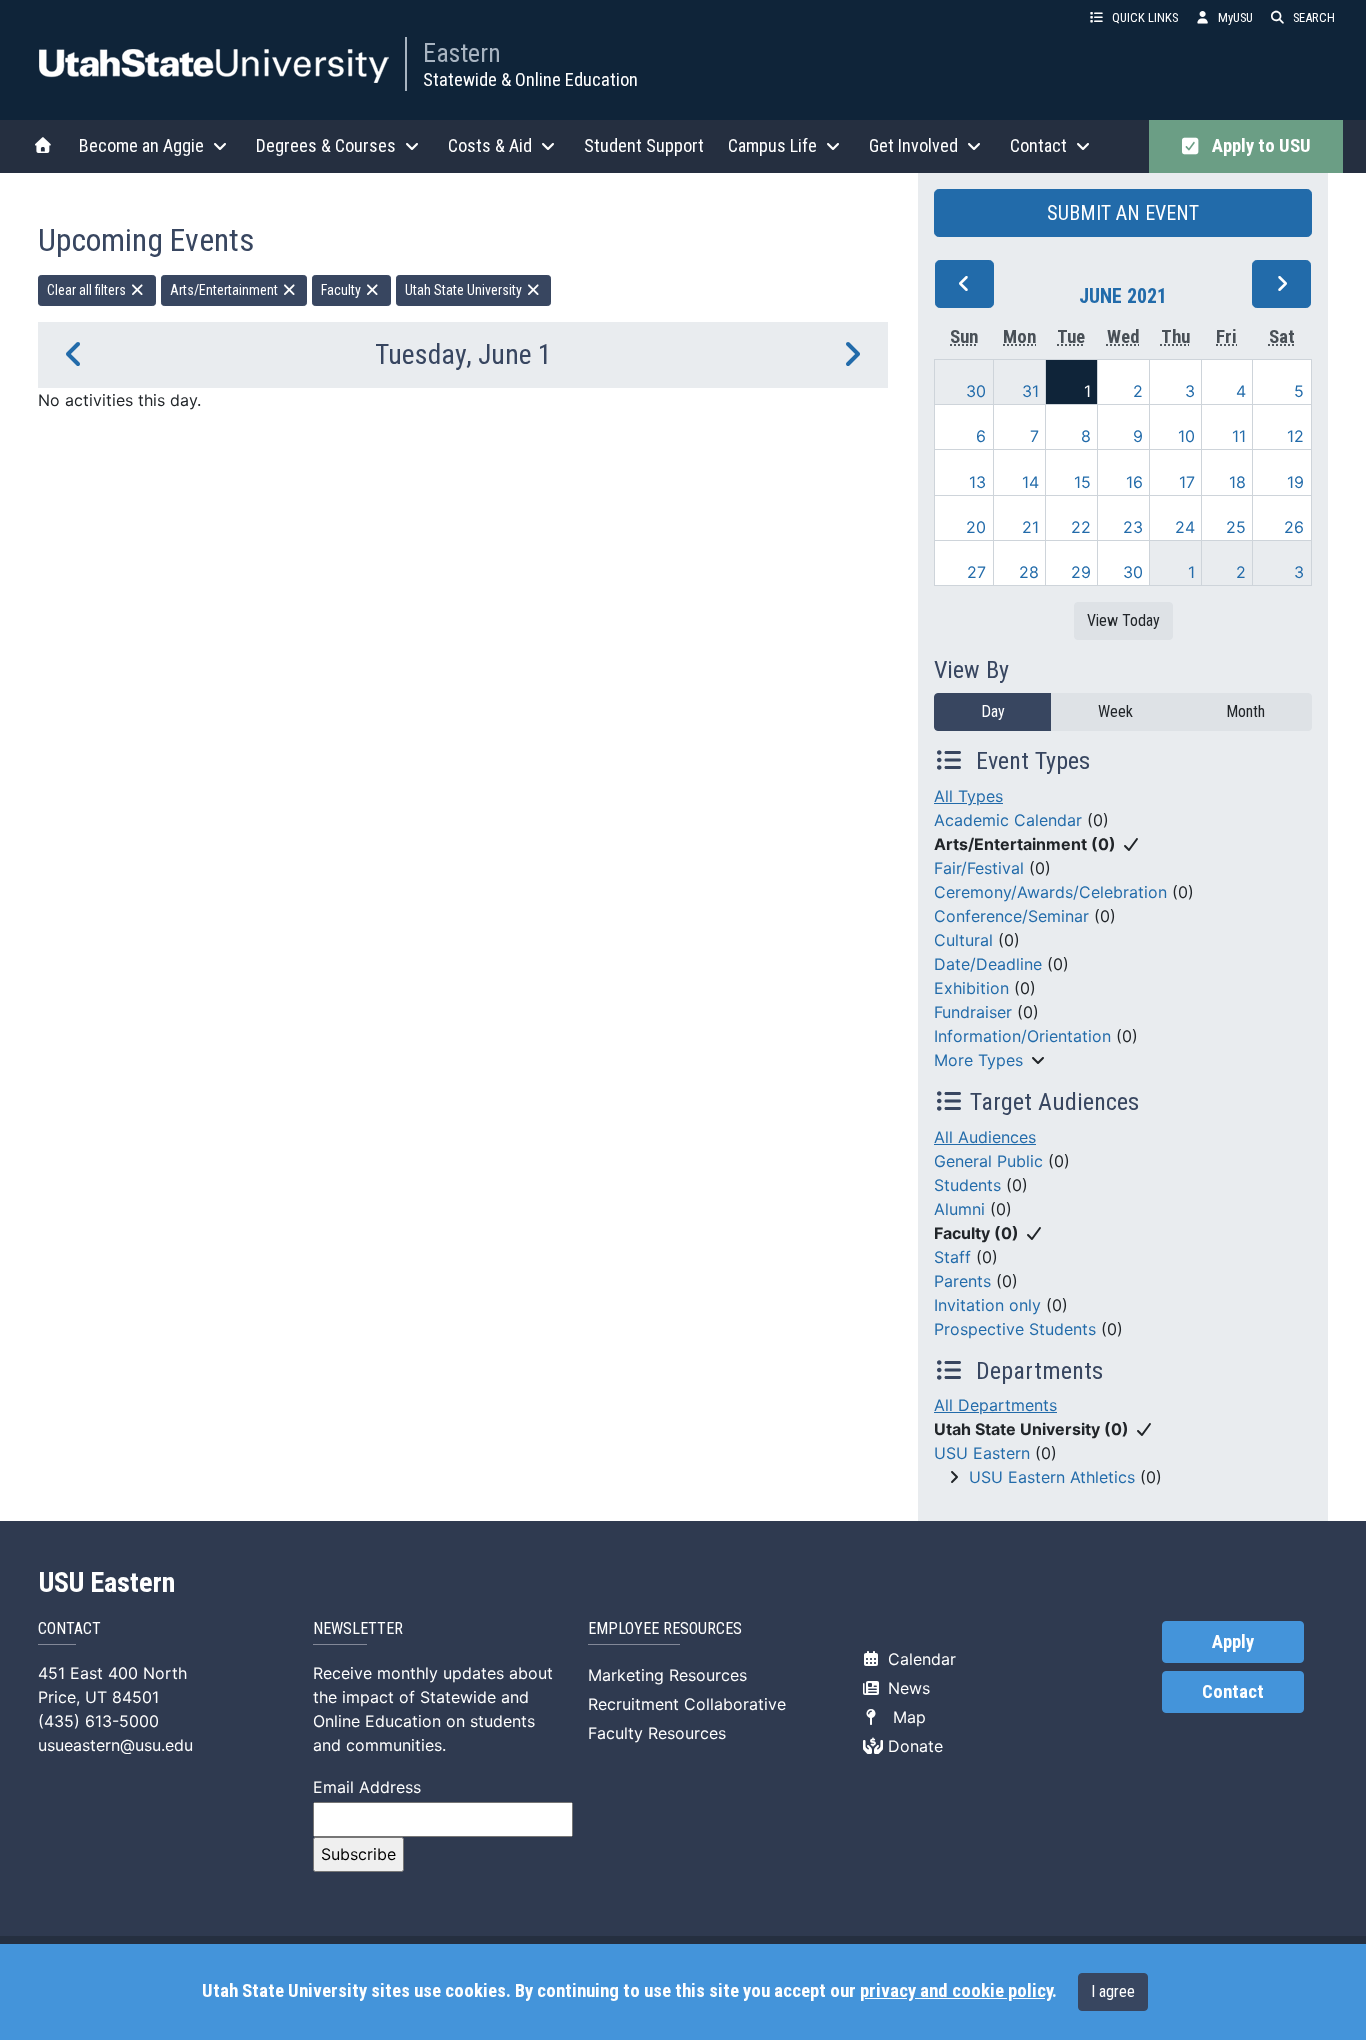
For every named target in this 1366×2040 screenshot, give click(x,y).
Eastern (462, 53)
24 (1185, 527)
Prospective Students (1015, 1329)
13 (977, 482)
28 (1029, 572)
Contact (1233, 1692)
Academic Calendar (1008, 820)
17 (1187, 482)
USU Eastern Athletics (1052, 1477)
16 (1134, 482)
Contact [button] (1038, 145)
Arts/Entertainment (225, 290)
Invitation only (987, 1305)
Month (1245, 711)
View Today (1123, 620)
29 (1081, 572)
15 (1082, 482)
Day (993, 711)
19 (1295, 482)
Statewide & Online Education (530, 79)
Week (1115, 711)
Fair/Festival (979, 868)
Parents (962, 1281)
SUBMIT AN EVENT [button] (1123, 213)
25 (1236, 527)
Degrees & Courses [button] (326, 145)
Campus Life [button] (772, 145)
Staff (952, 1257)
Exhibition (971, 988)
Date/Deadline (988, 964)
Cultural (963, 940)
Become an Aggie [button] (141, 145)
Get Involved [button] (913, 145)
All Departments (995, 1405)
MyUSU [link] (1235, 17)
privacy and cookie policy (956, 1991)
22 (1081, 527)
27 (976, 572)
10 (1186, 436)
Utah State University (465, 290)
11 (1239, 436)
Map (904, 1717)
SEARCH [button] (1314, 17)
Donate (913, 1746)
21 (1030, 527)
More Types (978, 1060)
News (906, 1688)
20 (976, 527)
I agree (1113, 1991)
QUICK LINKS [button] (1145, 17)
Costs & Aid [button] (490, 145)
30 (976, 391)
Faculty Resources (657, 1733)
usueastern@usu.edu (115, 1745)
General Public (988, 1161)
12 (1295, 436)
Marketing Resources (667, 1675)
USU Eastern (982, 1453)
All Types (968, 796)
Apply (1233, 1642)
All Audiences (985, 1137)
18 (1237, 482)
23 (1133, 527)
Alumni (959, 1209)
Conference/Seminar (1011, 916)
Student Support (644, 145)
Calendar (919, 1659)
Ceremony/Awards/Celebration (1050, 892)
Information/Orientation (1022, 1036)
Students (967, 1185)
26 (1294, 527)
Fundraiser (973, 1012)
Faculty (342, 290)
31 (1030, 391)
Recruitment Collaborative (687, 1704)
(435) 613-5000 (98, 1721)
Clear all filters (88, 290)
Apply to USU (1257, 146)
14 (1030, 482)
